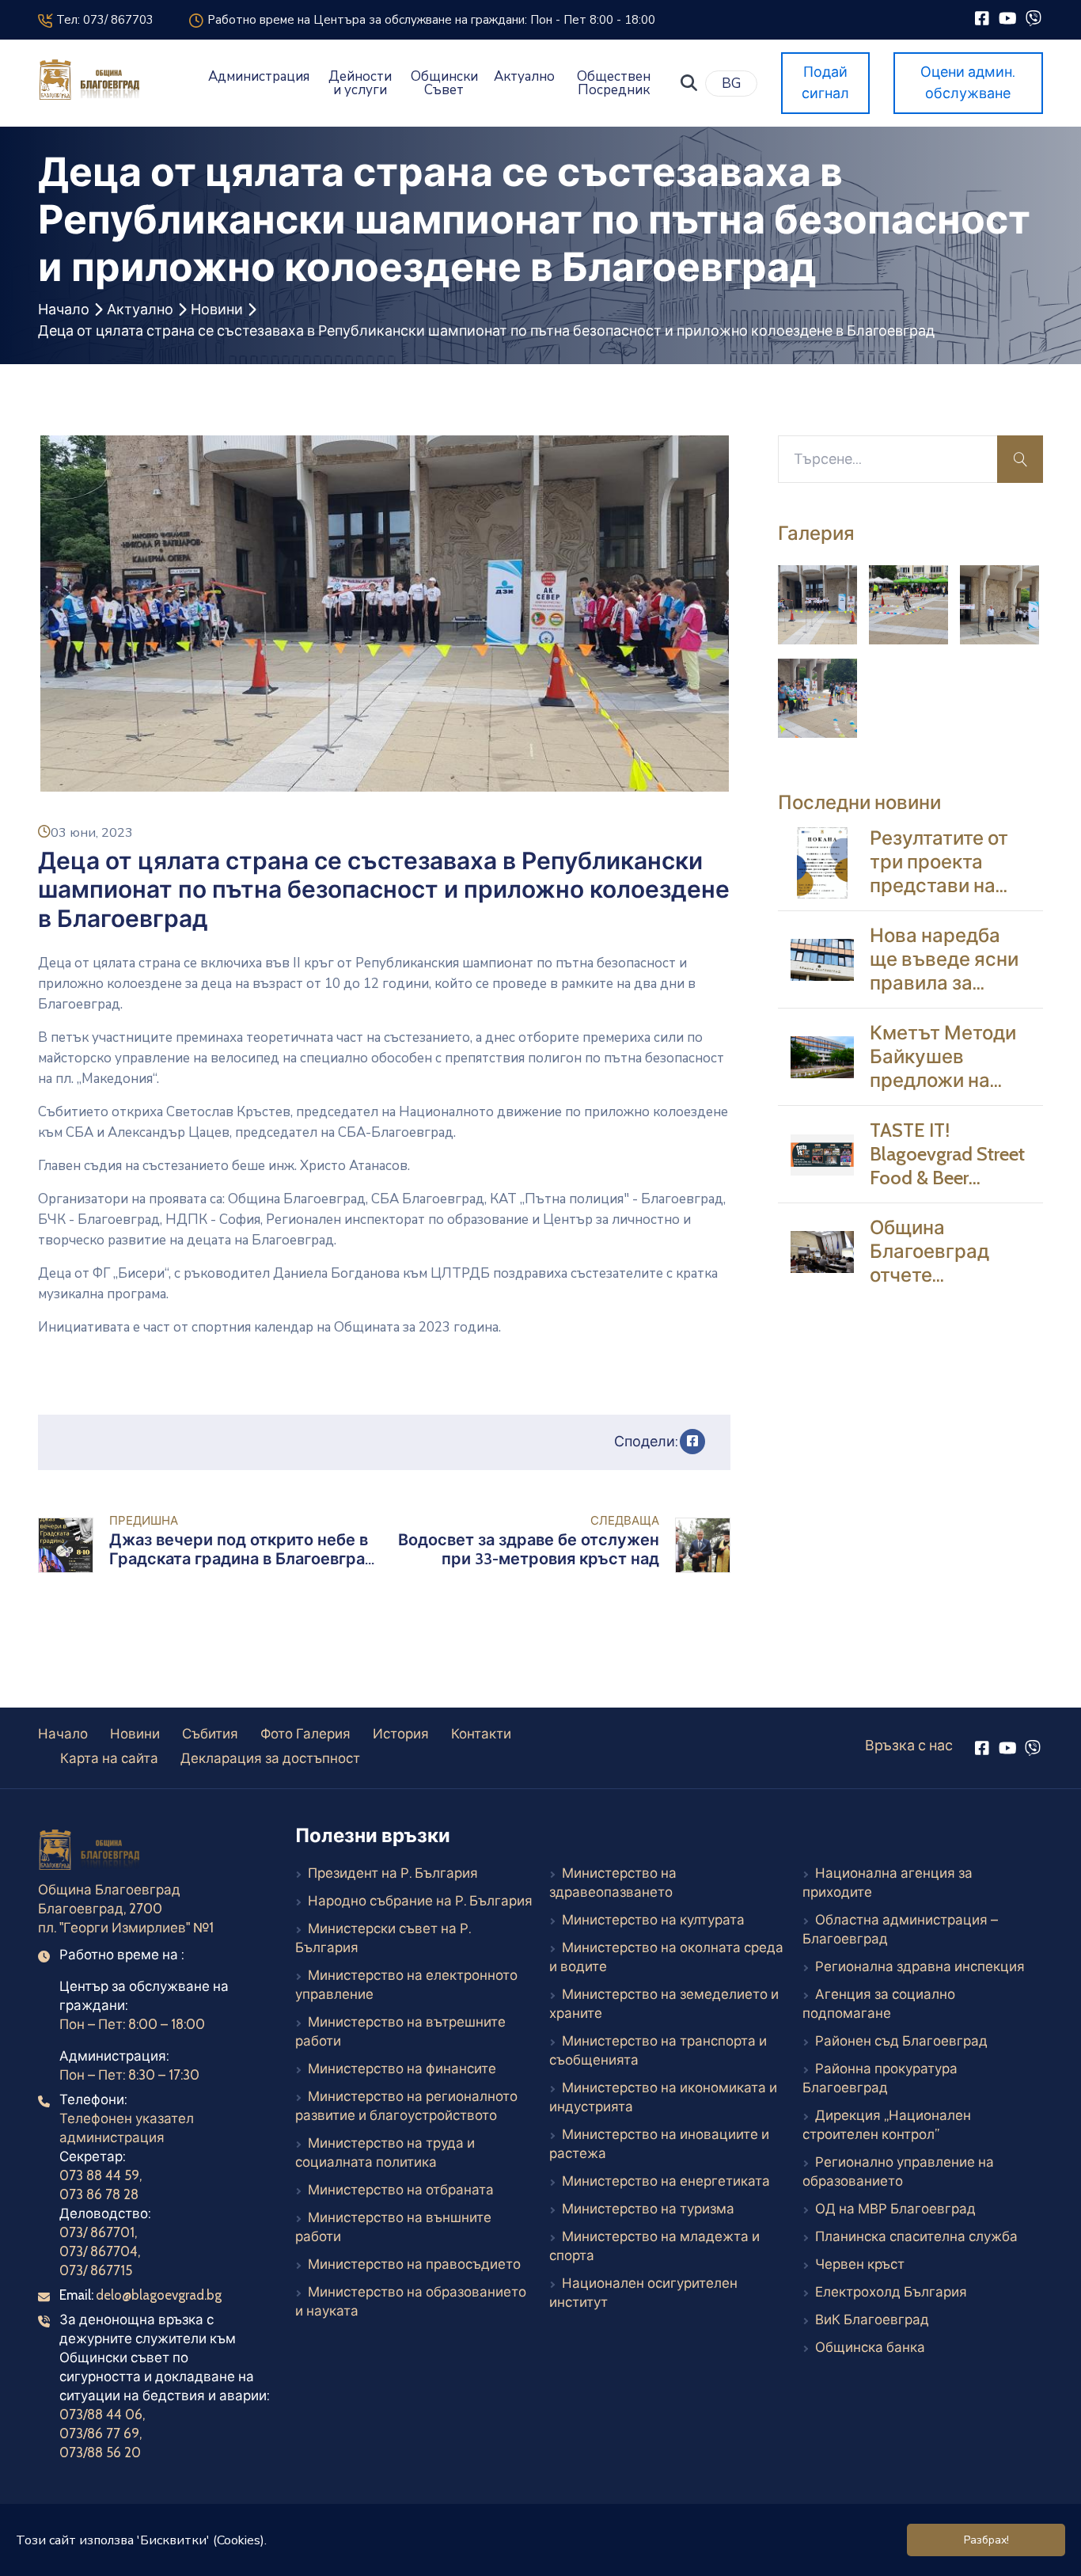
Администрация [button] (259, 76)
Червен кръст (860, 2264)
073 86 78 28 (99, 2194)
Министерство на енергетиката (666, 2181)
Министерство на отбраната (401, 2190)
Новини (217, 310)
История (401, 1734)
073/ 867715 (96, 2270)
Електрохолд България (891, 2292)
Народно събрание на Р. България (420, 1901)
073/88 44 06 (101, 2415)
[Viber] (1033, 18)
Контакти (481, 1734)
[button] (689, 83)
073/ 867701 (97, 2232)
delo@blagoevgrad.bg (159, 2295)
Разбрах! (986, 2540)
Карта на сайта (109, 1758)
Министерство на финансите (402, 2069)
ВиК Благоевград (872, 2320)
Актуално (140, 310)
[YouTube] (1008, 18)
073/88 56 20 (100, 2453)
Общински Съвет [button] (444, 83)
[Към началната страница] (91, 1852)
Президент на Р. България (393, 1873)
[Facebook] (982, 18)
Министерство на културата (653, 1920)
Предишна (144, 1521)
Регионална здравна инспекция (920, 1966)
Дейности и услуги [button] (360, 83)
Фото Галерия (305, 1734)
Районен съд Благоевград (901, 2041)
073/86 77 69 (99, 2434)
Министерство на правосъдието (414, 2264)
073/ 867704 (99, 2251)
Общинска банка (870, 2347)
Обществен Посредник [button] (614, 83)
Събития (210, 1734)
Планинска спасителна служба (916, 2236)
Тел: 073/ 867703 (102, 20)
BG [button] (731, 84)
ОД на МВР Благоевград (895, 2209)
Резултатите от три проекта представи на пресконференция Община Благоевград (954, 898)
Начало (64, 310)
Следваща (625, 1521)
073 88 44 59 (99, 2175)
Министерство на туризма (648, 2209)
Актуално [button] (524, 76)
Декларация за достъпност (270, 1758)
